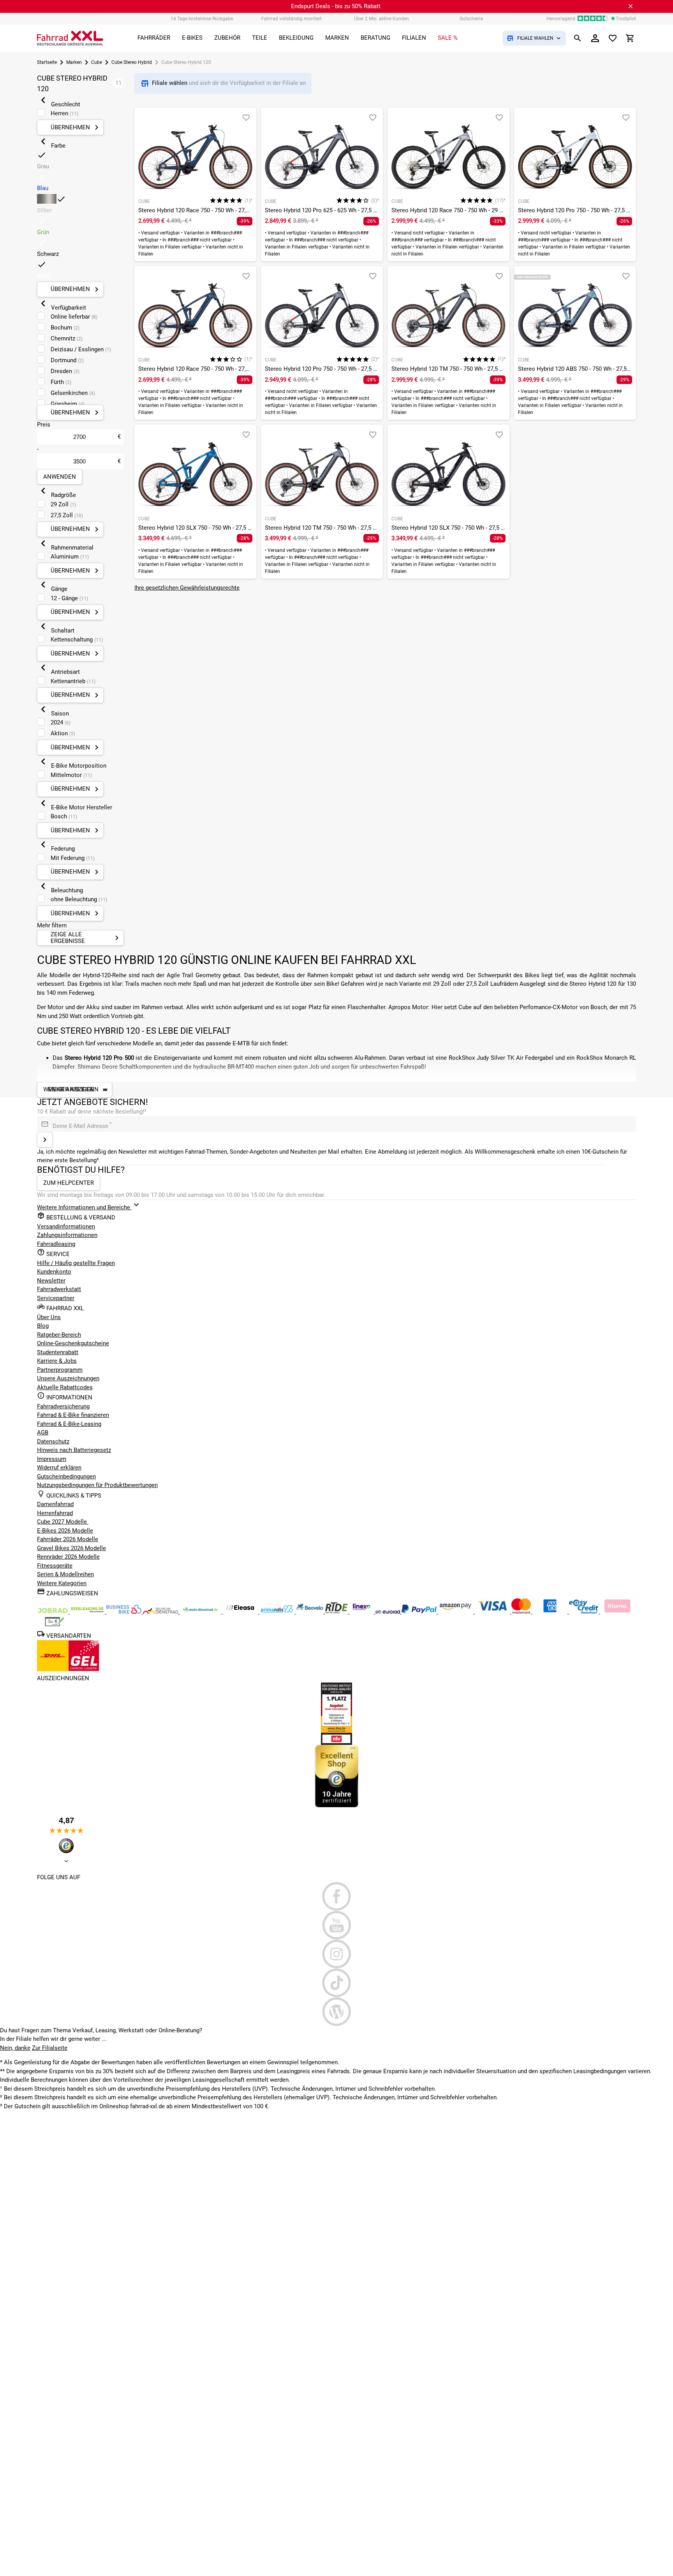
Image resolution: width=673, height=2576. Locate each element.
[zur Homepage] (70, 38)
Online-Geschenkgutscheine (73, 1343)
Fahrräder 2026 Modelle (68, 1539)
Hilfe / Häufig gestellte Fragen (76, 1263)
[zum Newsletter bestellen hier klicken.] (45, 1140)
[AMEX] (551, 1612)
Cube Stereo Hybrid (132, 62)
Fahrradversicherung (63, 1406)
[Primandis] (278, 1612)
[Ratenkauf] (584, 1612)
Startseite (47, 62)
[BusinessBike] (125, 1612)
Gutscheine (471, 19)
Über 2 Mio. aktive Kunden (381, 19)
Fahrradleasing (56, 1244)
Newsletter (51, 1281)
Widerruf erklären (59, 1468)
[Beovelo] (337, 1612)
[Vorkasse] (55, 1625)
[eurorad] (388, 1612)
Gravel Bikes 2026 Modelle (71, 1548)
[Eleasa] (241, 1612)
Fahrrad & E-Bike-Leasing (69, 1424)
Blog (43, 1326)
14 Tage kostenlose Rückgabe (202, 19)
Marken (74, 62)
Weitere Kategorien (62, 1583)
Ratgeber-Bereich (59, 1335)
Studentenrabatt (58, 1352)
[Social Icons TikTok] (336, 1983)
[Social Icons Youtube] (336, 1925)
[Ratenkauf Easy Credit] (617, 1612)
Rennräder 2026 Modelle (68, 1557)
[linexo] (362, 1612)
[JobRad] (53, 1612)
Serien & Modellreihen (65, 1574)
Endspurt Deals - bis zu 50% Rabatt (336, 6)
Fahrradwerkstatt (59, 1289)
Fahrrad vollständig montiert (292, 19)
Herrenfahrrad (55, 1513)
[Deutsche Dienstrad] (161, 1612)
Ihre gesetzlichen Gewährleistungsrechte (187, 588)
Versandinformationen (66, 1226)
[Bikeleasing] (88, 1612)
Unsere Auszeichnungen (68, 1378)
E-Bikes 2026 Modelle (65, 1531)
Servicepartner (56, 1298)
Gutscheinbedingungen (66, 1477)
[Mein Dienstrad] (201, 1612)
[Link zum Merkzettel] (613, 38)
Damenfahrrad (55, 1504)
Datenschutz (53, 1441)
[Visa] (493, 1612)
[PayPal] (420, 1612)
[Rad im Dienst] (310, 1612)
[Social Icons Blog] (336, 2012)
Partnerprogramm (60, 1370)
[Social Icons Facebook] (336, 1896)
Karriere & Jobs (57, 1361)
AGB (43, 1432)
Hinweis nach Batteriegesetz (74, 1450)
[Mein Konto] (595, 38)
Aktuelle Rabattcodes (65, 1387)
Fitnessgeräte (55, 1566)
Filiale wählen (170, 83)
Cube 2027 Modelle (63, 1522)
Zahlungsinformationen (67, 1235)
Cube (97, 62)
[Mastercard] (522, 1612)
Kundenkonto (54, 1272)
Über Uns (49, 1317)
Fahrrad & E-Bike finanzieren (73, 1415)
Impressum (52, 1459)
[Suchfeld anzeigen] (578, 38)
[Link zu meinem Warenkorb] (630, 38)
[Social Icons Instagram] (336, 1954)
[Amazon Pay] (456, 1612)
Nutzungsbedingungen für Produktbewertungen (97, 1485)
